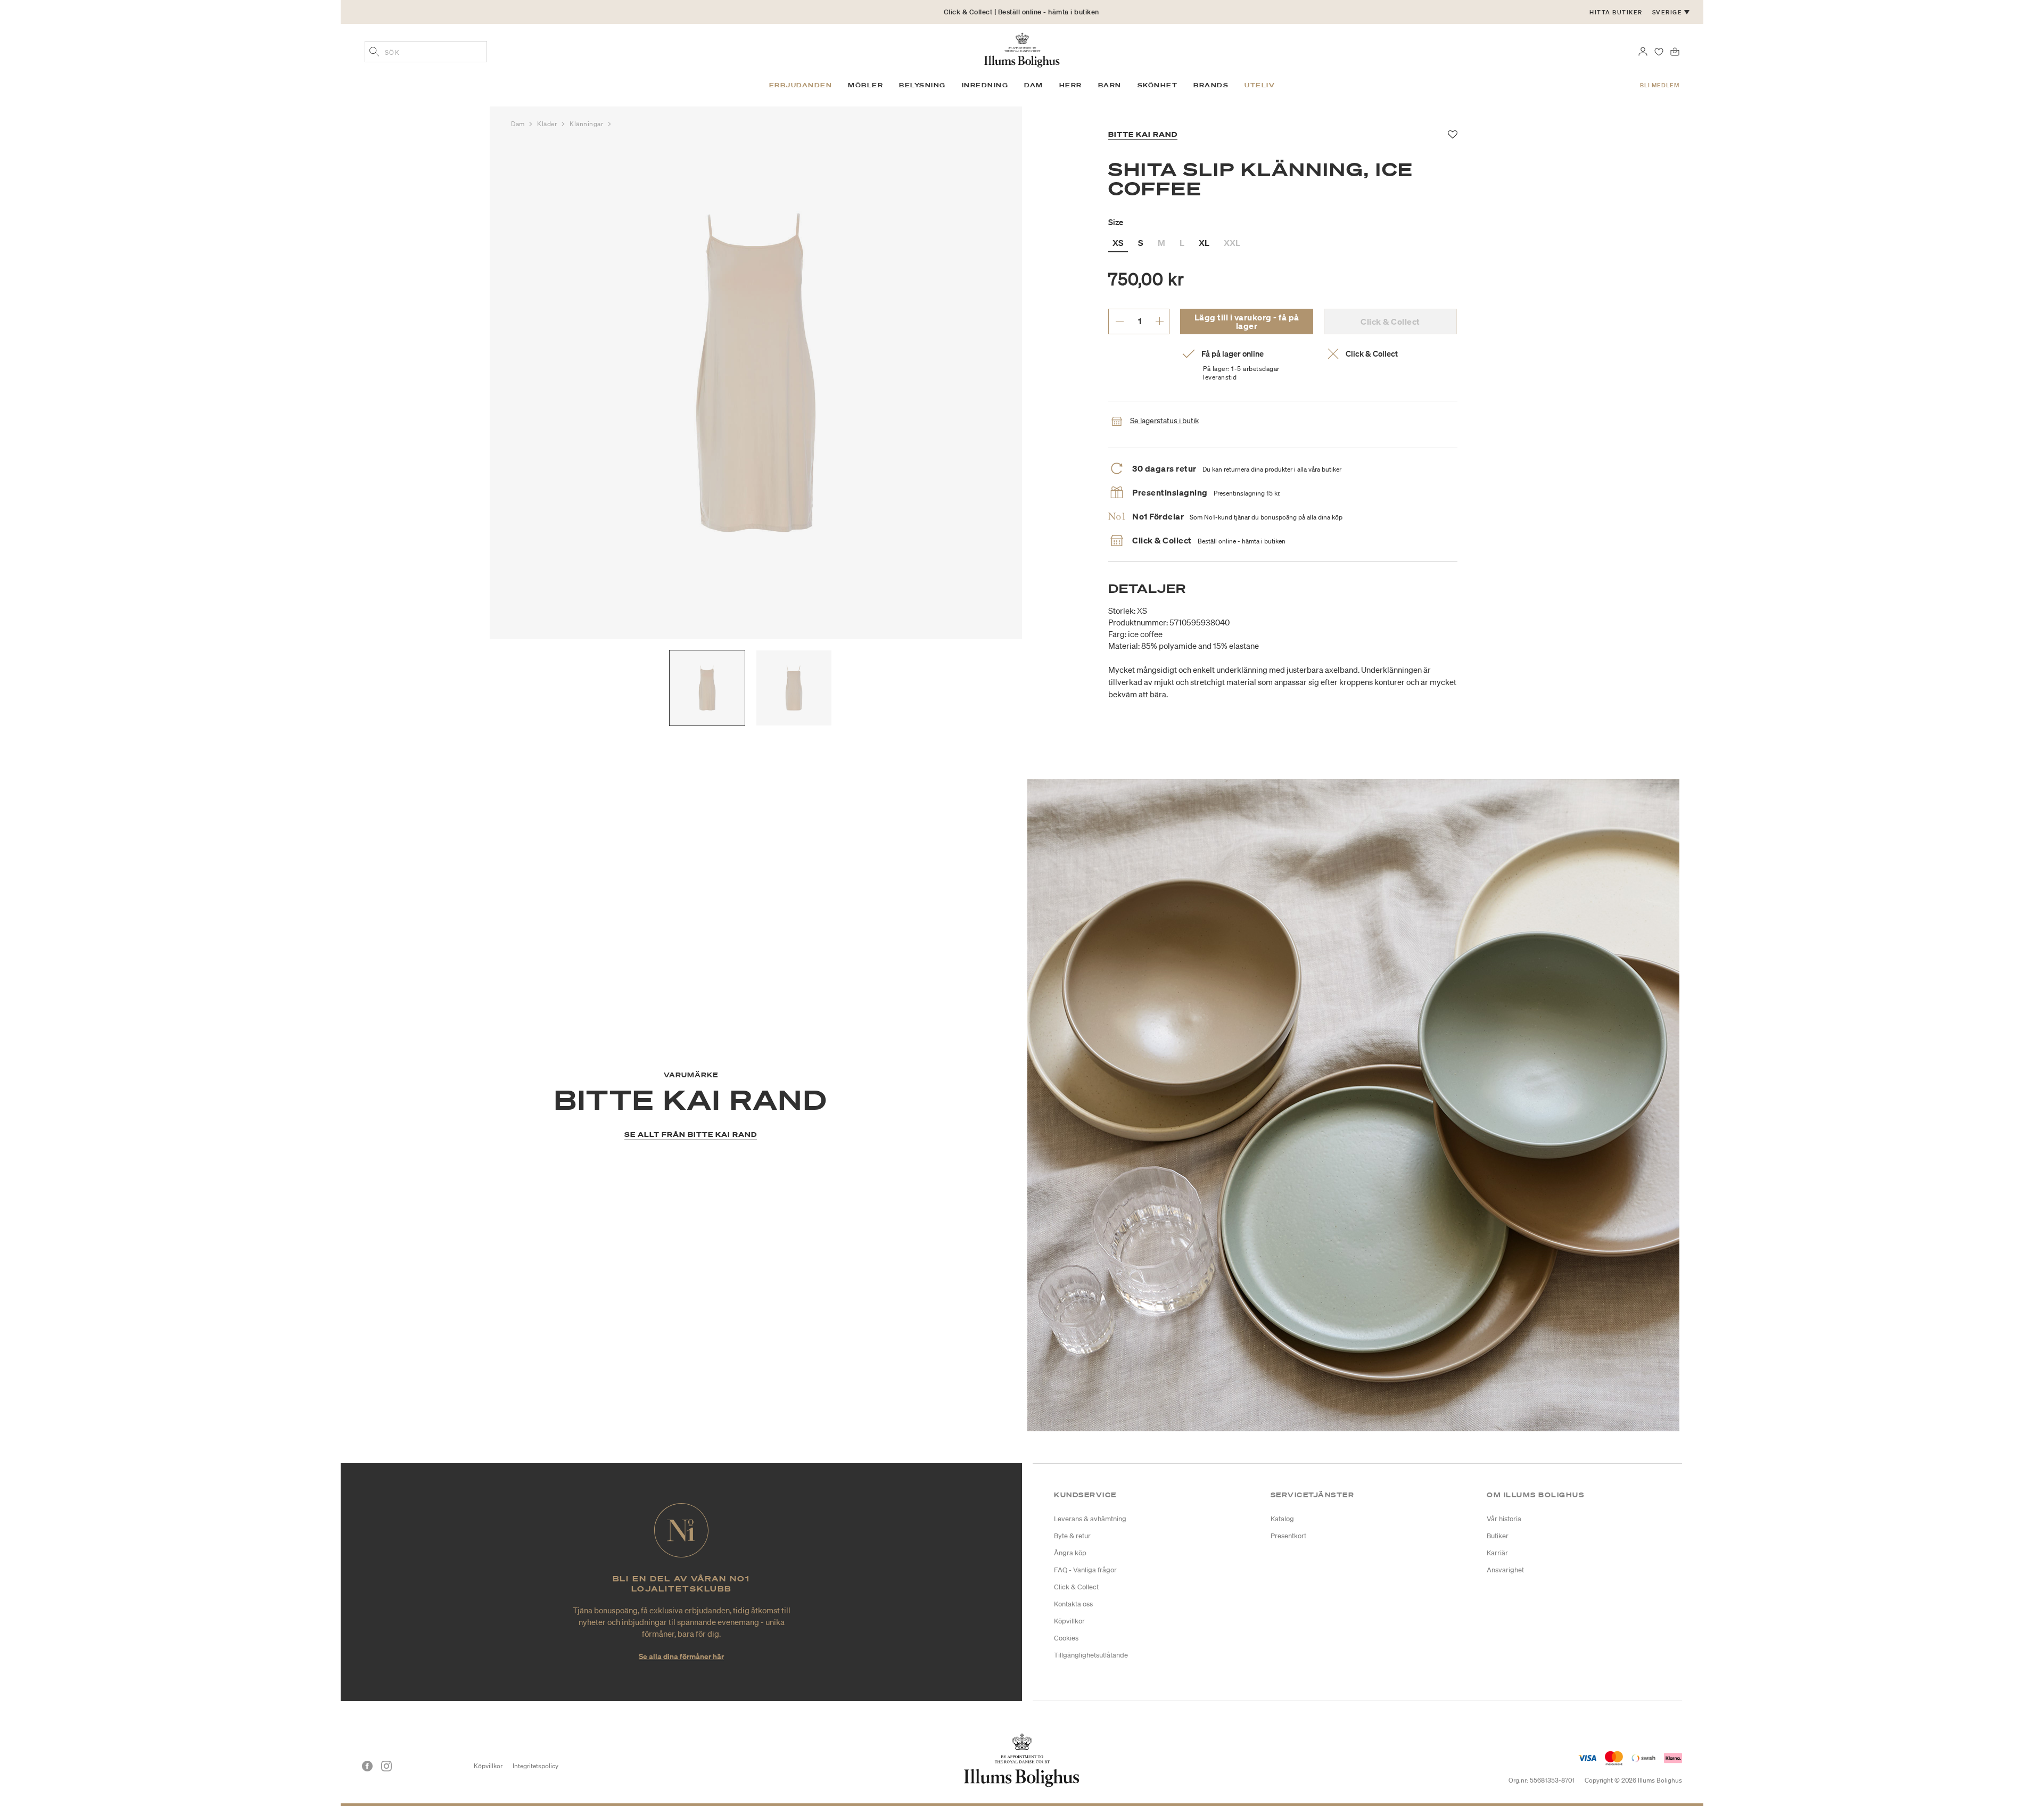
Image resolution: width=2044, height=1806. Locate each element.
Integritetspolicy (535, 1766)
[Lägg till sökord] (374, 53)
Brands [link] (1211, 85)
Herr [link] (1071, 85)
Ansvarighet (1505, 1570)
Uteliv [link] (1260, 85)
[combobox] (426, 52)
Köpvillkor (1069, 1621)
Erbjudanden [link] (801, 85)
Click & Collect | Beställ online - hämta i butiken (1021, 12)
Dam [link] (1034, 85)
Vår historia (1504, 1519)
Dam (519, 124)
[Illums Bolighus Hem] (1022, 49)
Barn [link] (1110, 85)
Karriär (1497, 1553)
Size (1116, 222)
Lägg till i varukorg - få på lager (1247, 321)
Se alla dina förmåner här (681, 1656)
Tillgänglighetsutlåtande (1091, 1655)
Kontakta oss (1073, 1604)
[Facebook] (367, 1766)
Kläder (548, 124)
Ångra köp (1070, 1553)
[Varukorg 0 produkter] (1675, 51)
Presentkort (1288, 1536)
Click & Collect (1076, 1587)
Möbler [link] (866, 85)
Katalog (1282, 1519)
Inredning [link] (985, 85)
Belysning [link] (922, 85)
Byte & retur (1072, 1536)
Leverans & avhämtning (1090, 1519)
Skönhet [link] (1158, 85)
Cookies (1066, 1638)
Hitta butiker (1616, 12)
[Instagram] (386, 1766)
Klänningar (587, 124)
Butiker (1498, 1536)
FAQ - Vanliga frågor (1085, 1570)
